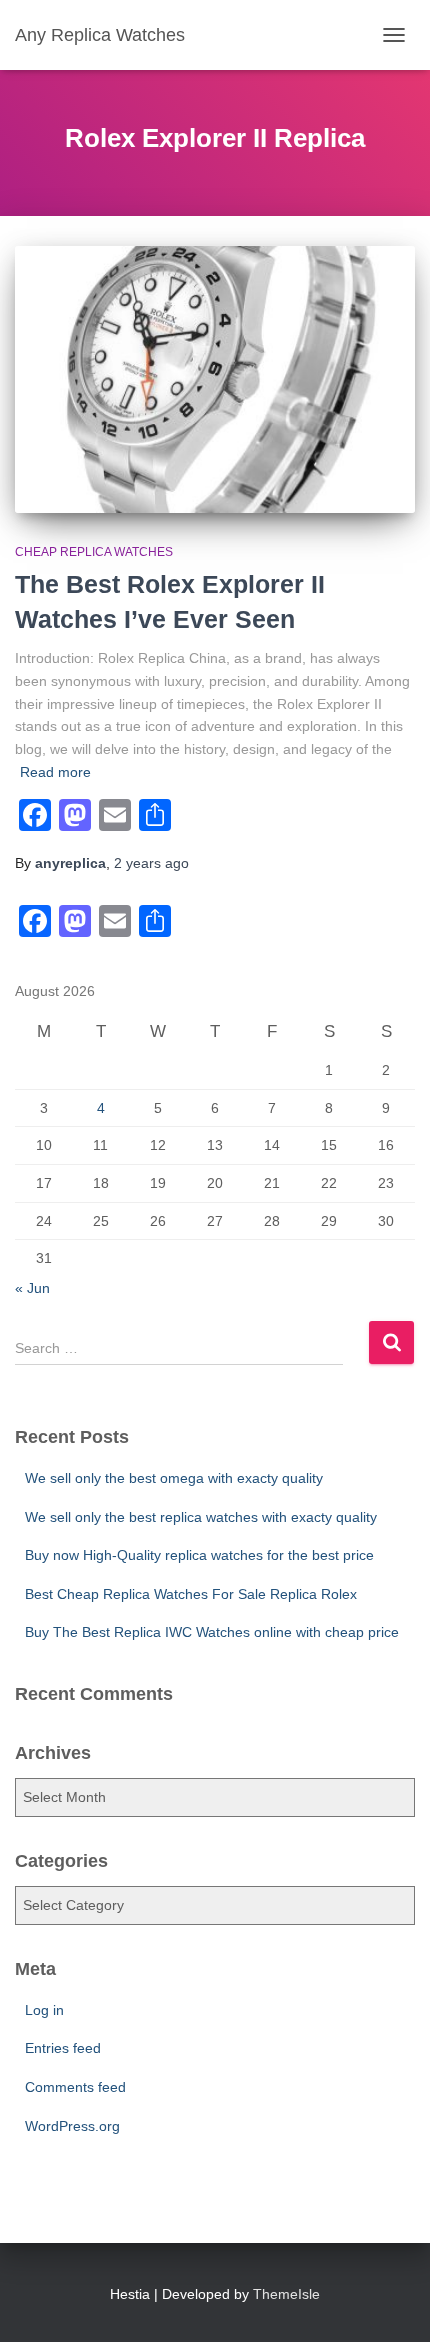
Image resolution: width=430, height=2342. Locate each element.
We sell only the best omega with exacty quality (174, 1478)
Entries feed (63, 2048)
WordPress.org (72, 2126)
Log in (44, 2010)
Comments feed (75, 2087)
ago (151, 863)
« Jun (32, 1288)
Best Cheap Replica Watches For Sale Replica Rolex (191, 1594)
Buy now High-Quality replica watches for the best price (199, 1555)
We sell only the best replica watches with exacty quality (201, 1517)
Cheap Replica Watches (94, 552)
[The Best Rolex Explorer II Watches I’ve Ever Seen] (215, 379)
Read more (55, 772)
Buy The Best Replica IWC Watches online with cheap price (212, 1632)
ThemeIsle (286, 2294)
